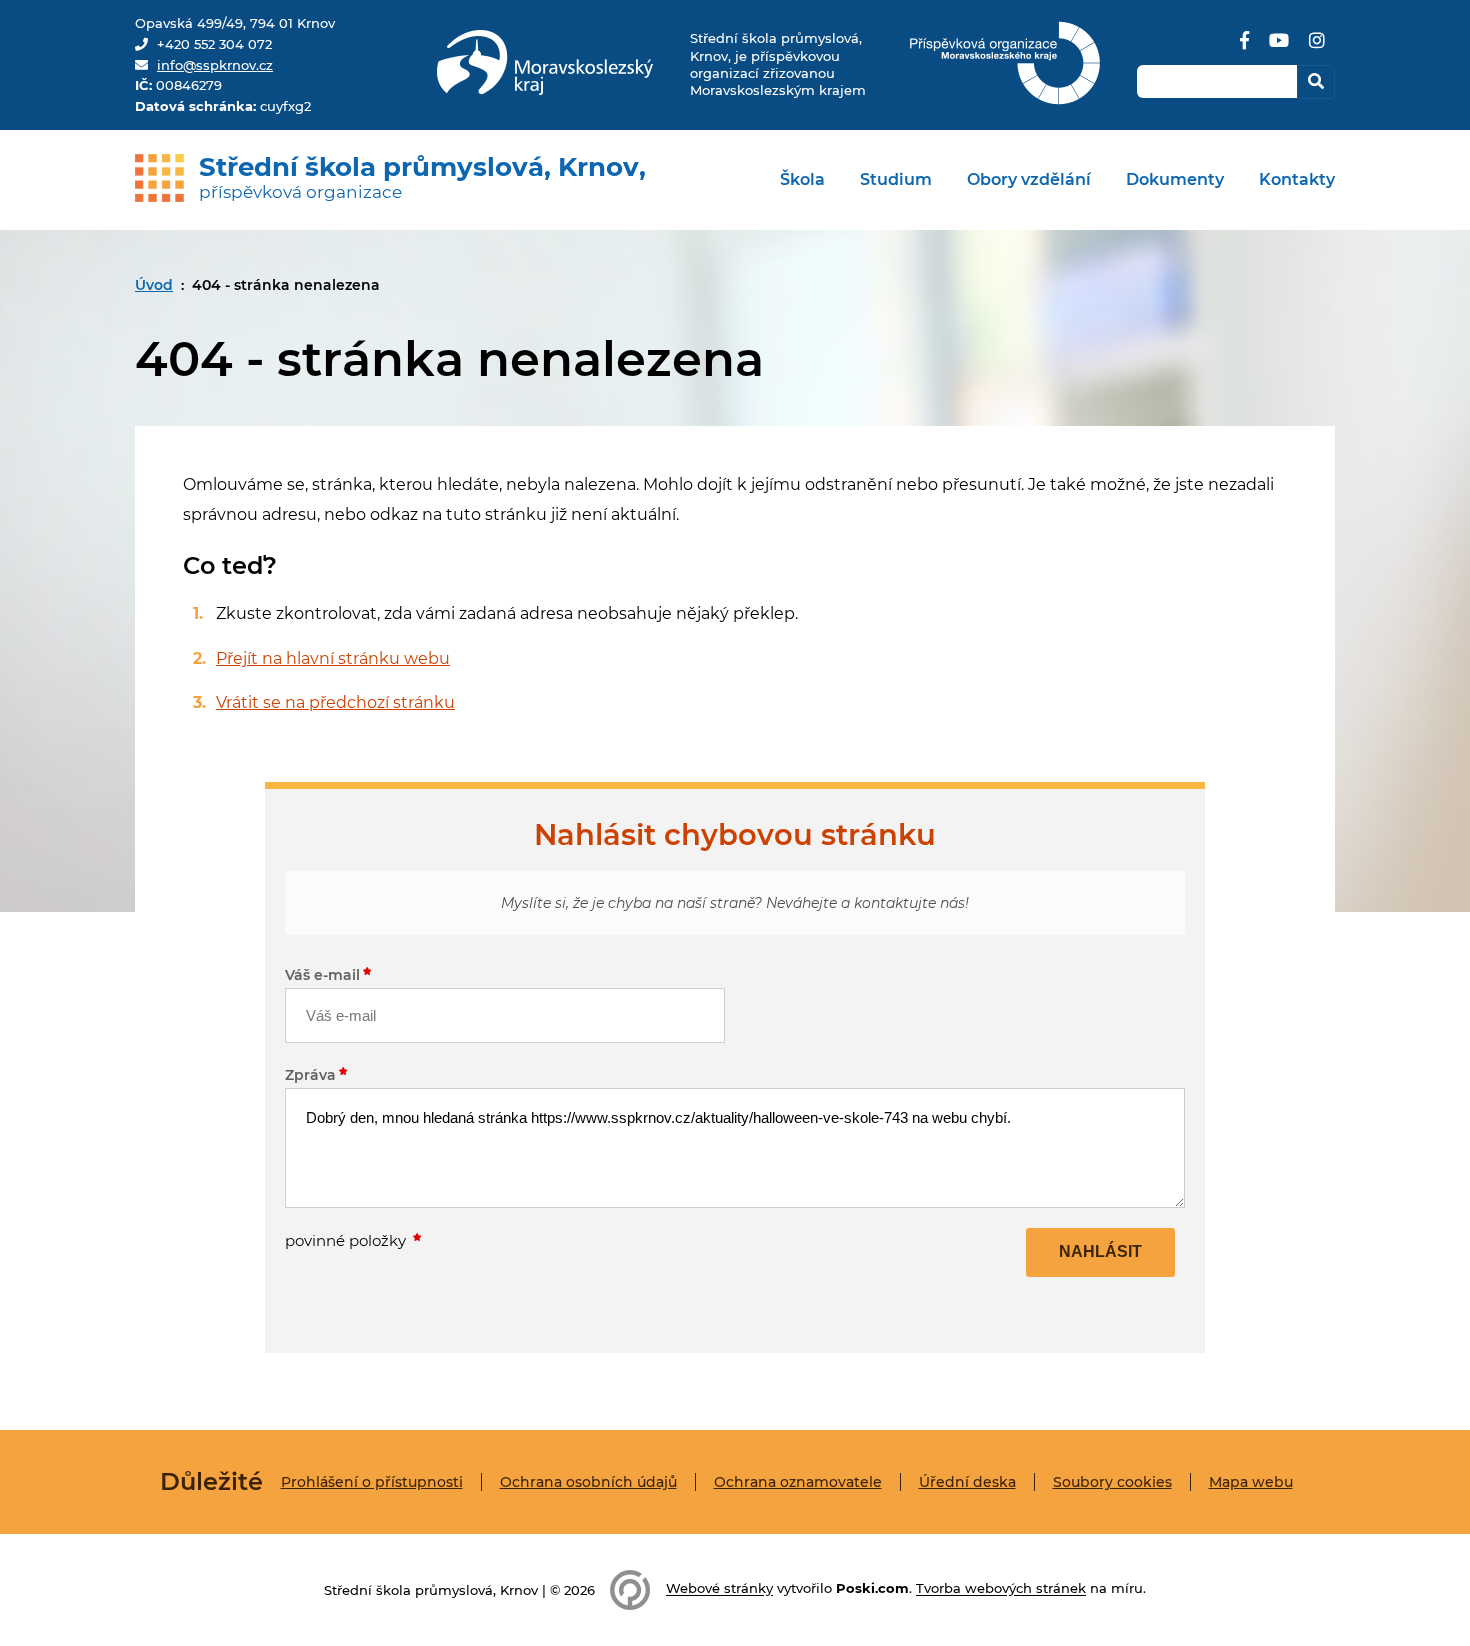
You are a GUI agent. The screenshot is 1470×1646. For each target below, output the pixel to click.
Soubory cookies (1112, 1482)
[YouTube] (1279, 48)
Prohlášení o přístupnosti (372, 1482)
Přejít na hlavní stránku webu (333, 658)
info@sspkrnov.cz (215, 65)
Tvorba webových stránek (1001, 1589)
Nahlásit (1100, 1251)
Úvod (154, 285)
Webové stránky (719, 1589)
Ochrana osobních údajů (588, 1482)
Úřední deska (967, 1482)
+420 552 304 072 (214, 44)
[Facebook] (1244, 48)
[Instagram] (1317, 48)
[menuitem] (802, 180)
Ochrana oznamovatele (798, 1482)
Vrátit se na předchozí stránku (335, 702)
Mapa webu (1251, 1482)
